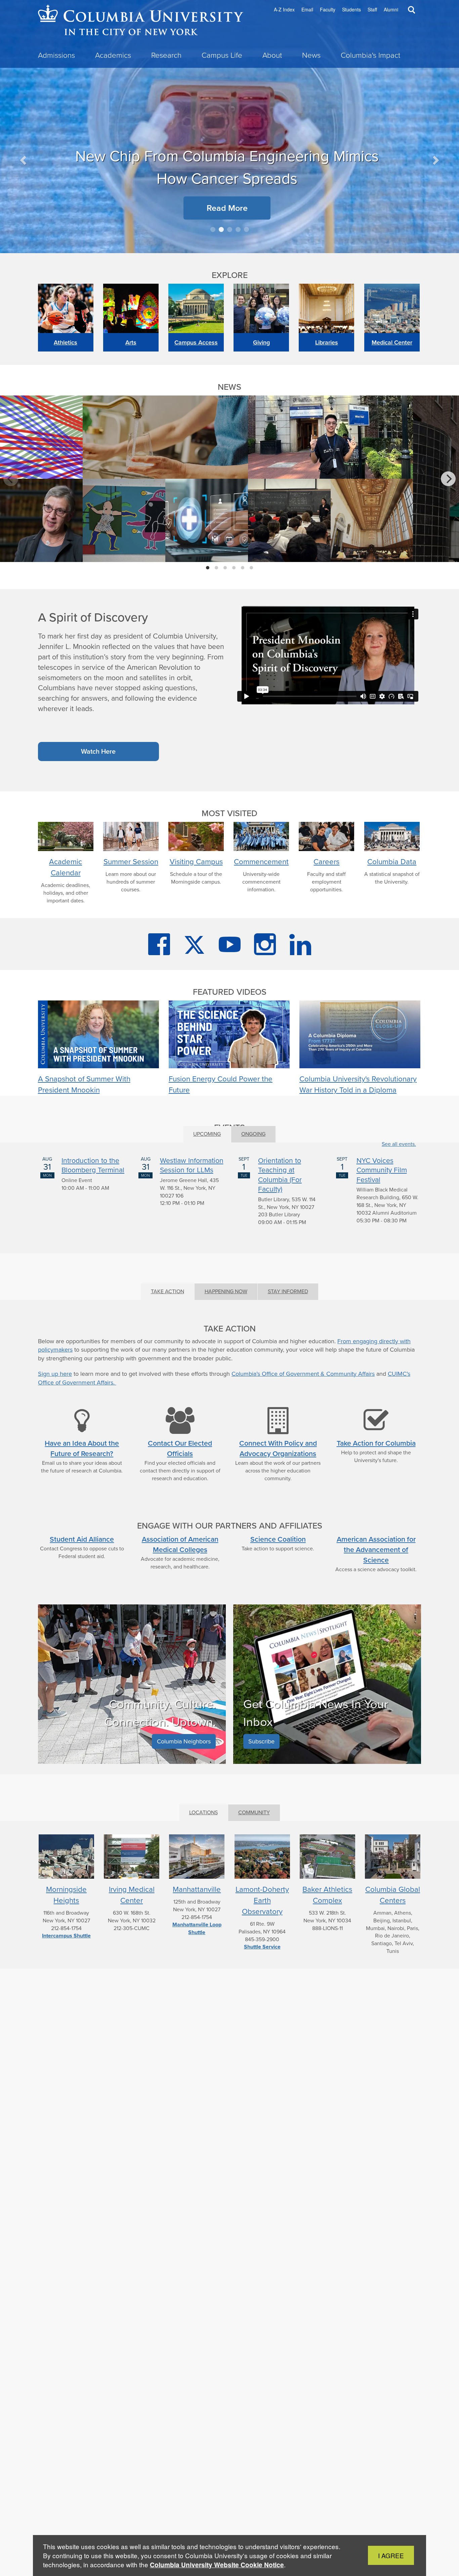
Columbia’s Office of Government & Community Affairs (303, 1374)
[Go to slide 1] (213, 229)
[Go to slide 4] (238, 229)
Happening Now (226, 1291)
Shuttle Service (262, 1947)
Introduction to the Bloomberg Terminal (93, 1165)
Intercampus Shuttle (66, 1936)
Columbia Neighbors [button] (184, 1741)
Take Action (168, 1291)
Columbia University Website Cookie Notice (217, 2565)
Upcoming (207, 1134)
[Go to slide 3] (230, 229)
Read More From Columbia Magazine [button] (158, 141)
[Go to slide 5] (246, 229)
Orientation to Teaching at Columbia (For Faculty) (280, 1175)
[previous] (11, 479)
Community (254, 1812)
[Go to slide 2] (221, 229)
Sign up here (55, 1374)
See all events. (399, 1144)
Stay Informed (288, 1291)
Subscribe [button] (261, 1741)
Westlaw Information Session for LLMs (192, 1165)
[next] (448, 479)
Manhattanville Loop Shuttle (197, 1928)
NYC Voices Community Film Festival (382, 1170)
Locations (203, 1812)
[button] (24, 160)
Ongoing (253, 1134)
